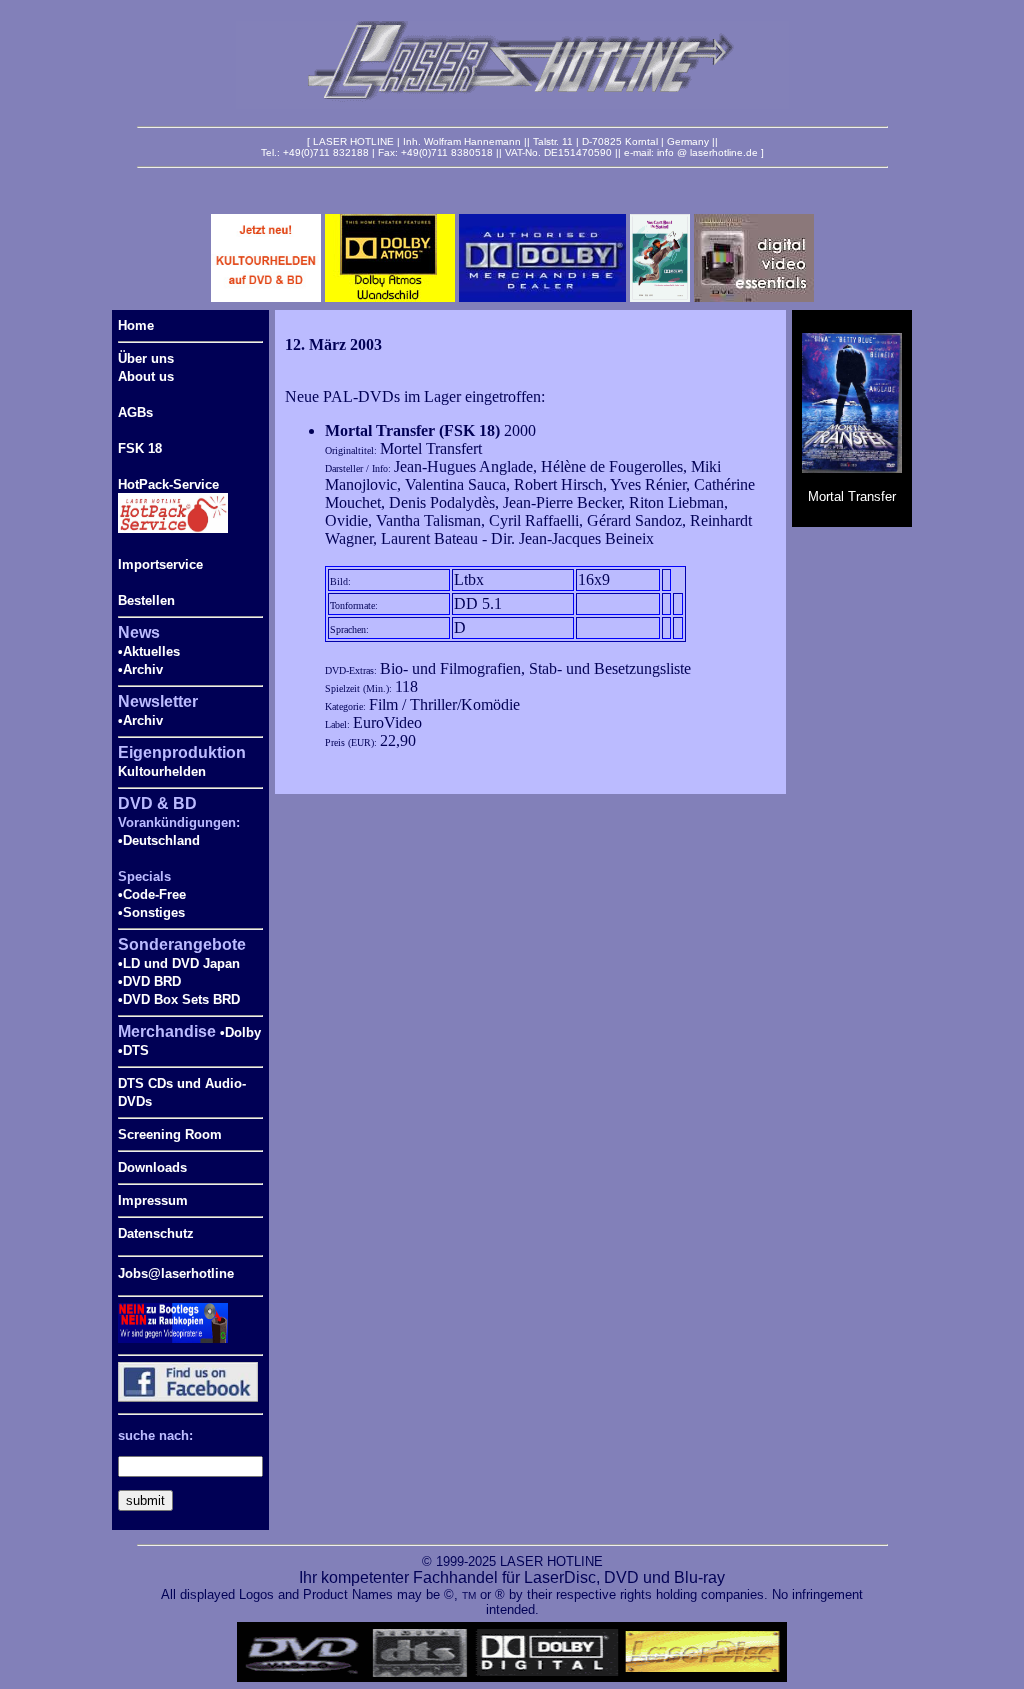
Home (136, 325)
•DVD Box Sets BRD (179, 999)
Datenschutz (156, 1233)
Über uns (146, 358)
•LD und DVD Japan (179, 963)
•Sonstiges (151, 912)
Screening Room (170, 1134)
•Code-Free (152, 894)
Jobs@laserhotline (176, 1273)
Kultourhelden (162, 771)
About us (146, 376)
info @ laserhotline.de (707, 152)
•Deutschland (159, 840)
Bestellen (146, 600)
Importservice (160, 564)
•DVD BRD (149, 981)
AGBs (135, 412)
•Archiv (140, 669)
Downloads (152, 1167)
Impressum (153, 1200)
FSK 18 (140, 448)
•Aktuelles (149, 651)
